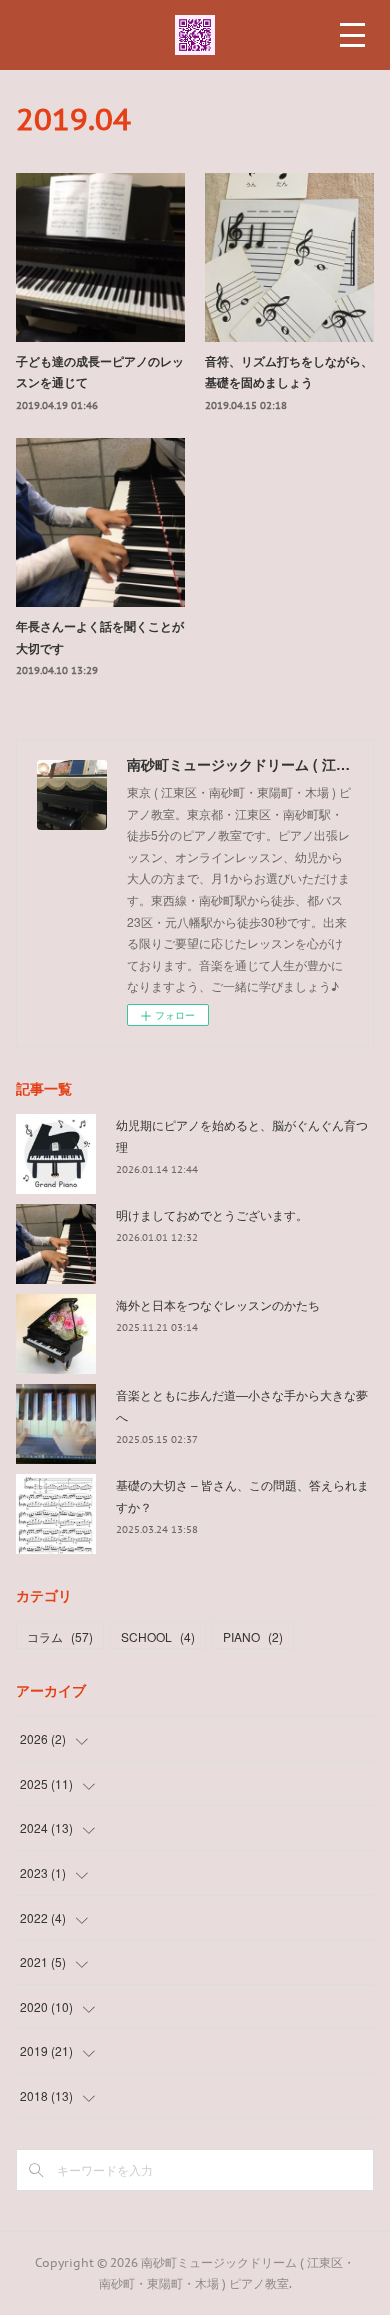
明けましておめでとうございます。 (212, 1214)
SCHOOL (158, 1636)
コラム (60, 1636)
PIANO (253, 1636)
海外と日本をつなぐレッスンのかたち (218, 1304)
